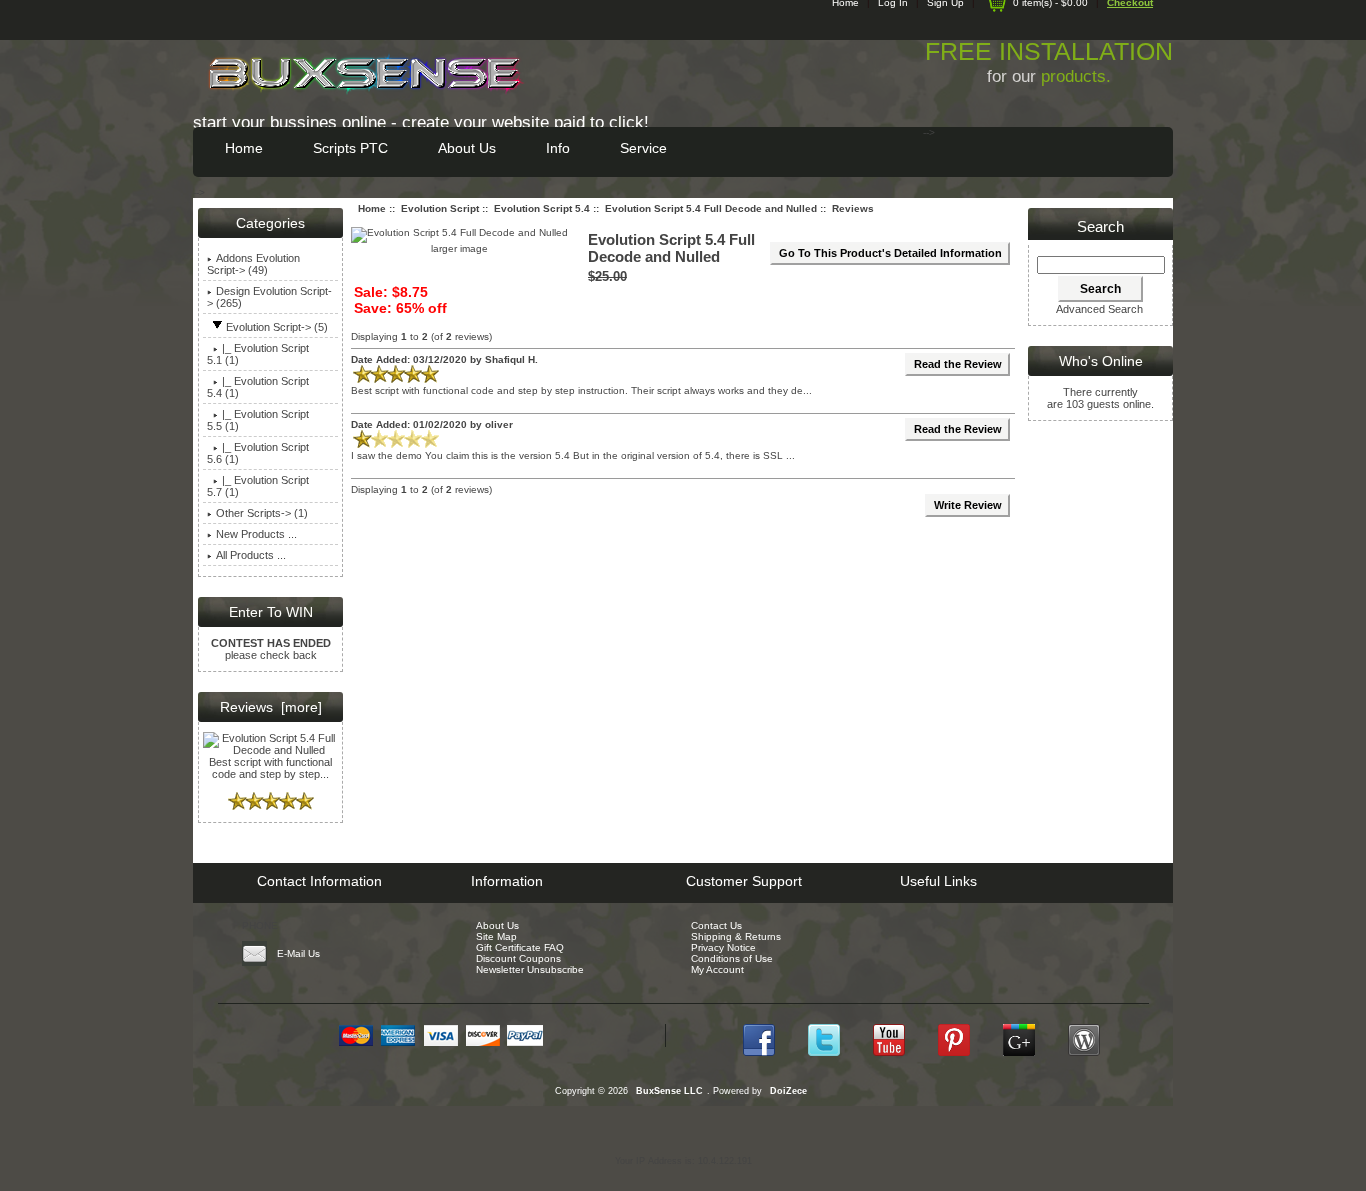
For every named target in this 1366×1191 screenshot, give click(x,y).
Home (244, 148)
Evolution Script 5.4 (542, 208)
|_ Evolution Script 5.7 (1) (258, 486)
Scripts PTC (350, 148)
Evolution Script (440, 208)
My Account (717, 969)
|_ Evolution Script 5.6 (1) (258, 453)
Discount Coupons (518, 958)
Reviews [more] (271, 707)
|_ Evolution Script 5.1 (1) (258, 354)
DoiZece (788, 1091)
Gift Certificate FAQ (520, 947)
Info (558, 148)
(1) (258, 387)
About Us (467, 148)
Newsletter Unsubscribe (530, 969)
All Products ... (251, 555)
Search (1100, 226)
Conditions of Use (732, 958)
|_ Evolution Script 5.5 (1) (258, 420)
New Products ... (256, 534)
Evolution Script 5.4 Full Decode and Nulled (711, 208)
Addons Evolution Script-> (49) (253, 264)
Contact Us (716, 925)
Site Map (496, 936)
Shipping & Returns (736, 936)
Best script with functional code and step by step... (270, 768)
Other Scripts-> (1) (262, 513)
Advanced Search (1099, 309)
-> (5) (277, 327)
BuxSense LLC (669, 1091)
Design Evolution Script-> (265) (269, 297)
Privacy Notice (723, 947)
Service (643, 148)
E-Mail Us (298, 953)
